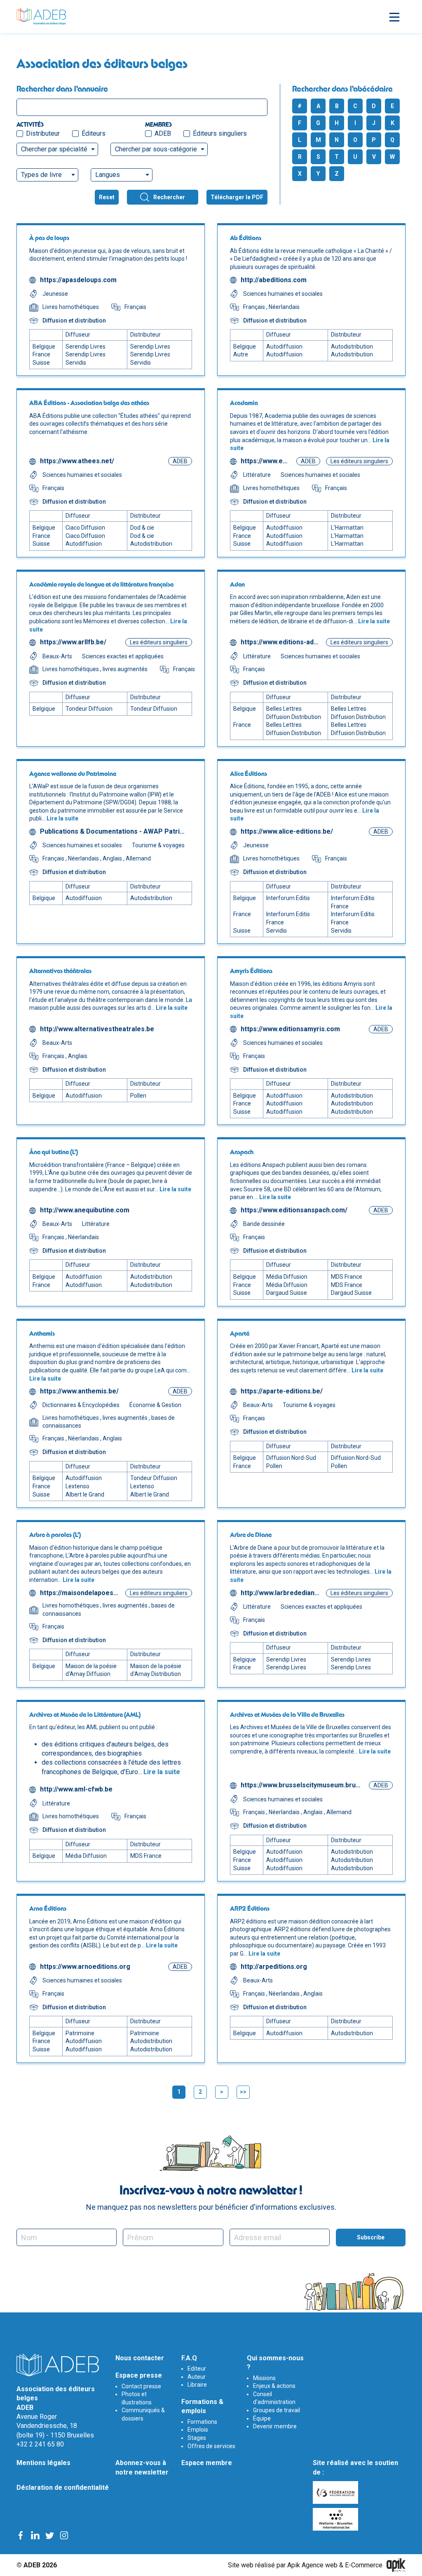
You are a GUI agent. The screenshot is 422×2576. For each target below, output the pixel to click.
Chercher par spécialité (54, 149)
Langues (108, 175)
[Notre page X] (50, 2535)
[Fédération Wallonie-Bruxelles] (336, 2492)
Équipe (262, 2418)
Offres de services (211, 2446)
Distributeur (43, 133)
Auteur (197, 2377)
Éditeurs (94, 133)
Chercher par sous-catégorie (156, 149)
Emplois (198, 2430)
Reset (107, 197)
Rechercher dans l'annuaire (62, 89)
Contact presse (141, 2386)
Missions (264, 2378)
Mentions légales (43, 2463)
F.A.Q (189, 2358)
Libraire (197, 2385)
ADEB (163, 133)
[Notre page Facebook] (21, 2535)
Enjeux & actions (274, 2386)
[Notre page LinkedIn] (35, 2535)
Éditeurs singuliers (220, 133)
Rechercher (169, 197)
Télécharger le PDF (237, 197)
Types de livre (41, 175)
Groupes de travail (277, 2410)
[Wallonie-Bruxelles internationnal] (336, 2519)
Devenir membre (275, 2426)
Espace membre (207, 2463)
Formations (202, 2422)
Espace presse (139, 2375)
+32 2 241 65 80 (40, 2444)
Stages (197, 2438)
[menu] (393, 16)
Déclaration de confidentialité (63, 2488)
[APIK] (396, 2565)
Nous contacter (140, 2358)
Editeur (197, 2369)
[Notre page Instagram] (64, 2535)
